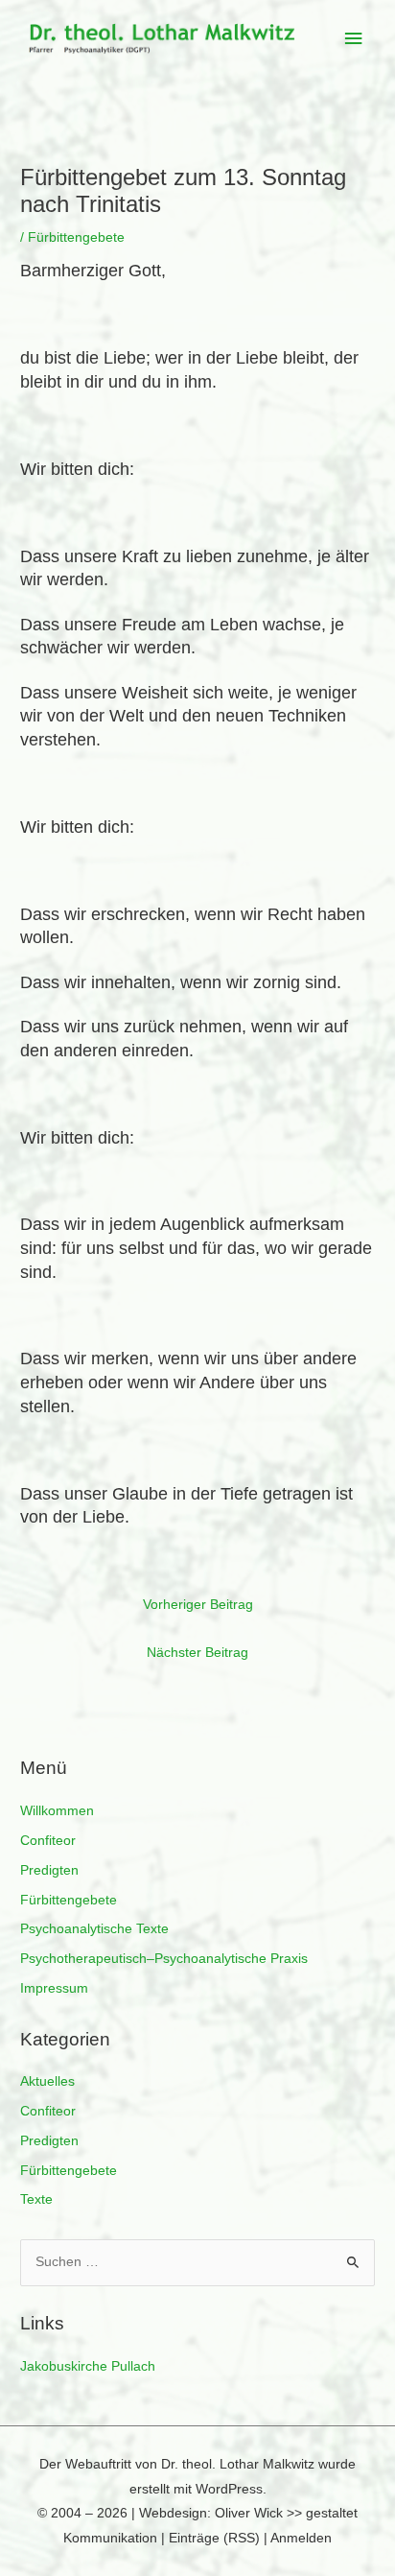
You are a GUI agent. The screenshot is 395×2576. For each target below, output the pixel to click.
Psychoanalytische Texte (94, 1929)
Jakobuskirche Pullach (88, 2366)
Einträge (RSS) (214, 2538)
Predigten (49, 1870)
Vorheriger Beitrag (198, 1605)
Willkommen (57, 1811)
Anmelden (301, 2538)
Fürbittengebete (69, 1900)
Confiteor (48, 1841)
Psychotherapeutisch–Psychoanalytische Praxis (164, 1959)
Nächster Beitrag (197, 1653)
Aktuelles (47, 2081)
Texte (36, 2199)
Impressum (54, 1988)
